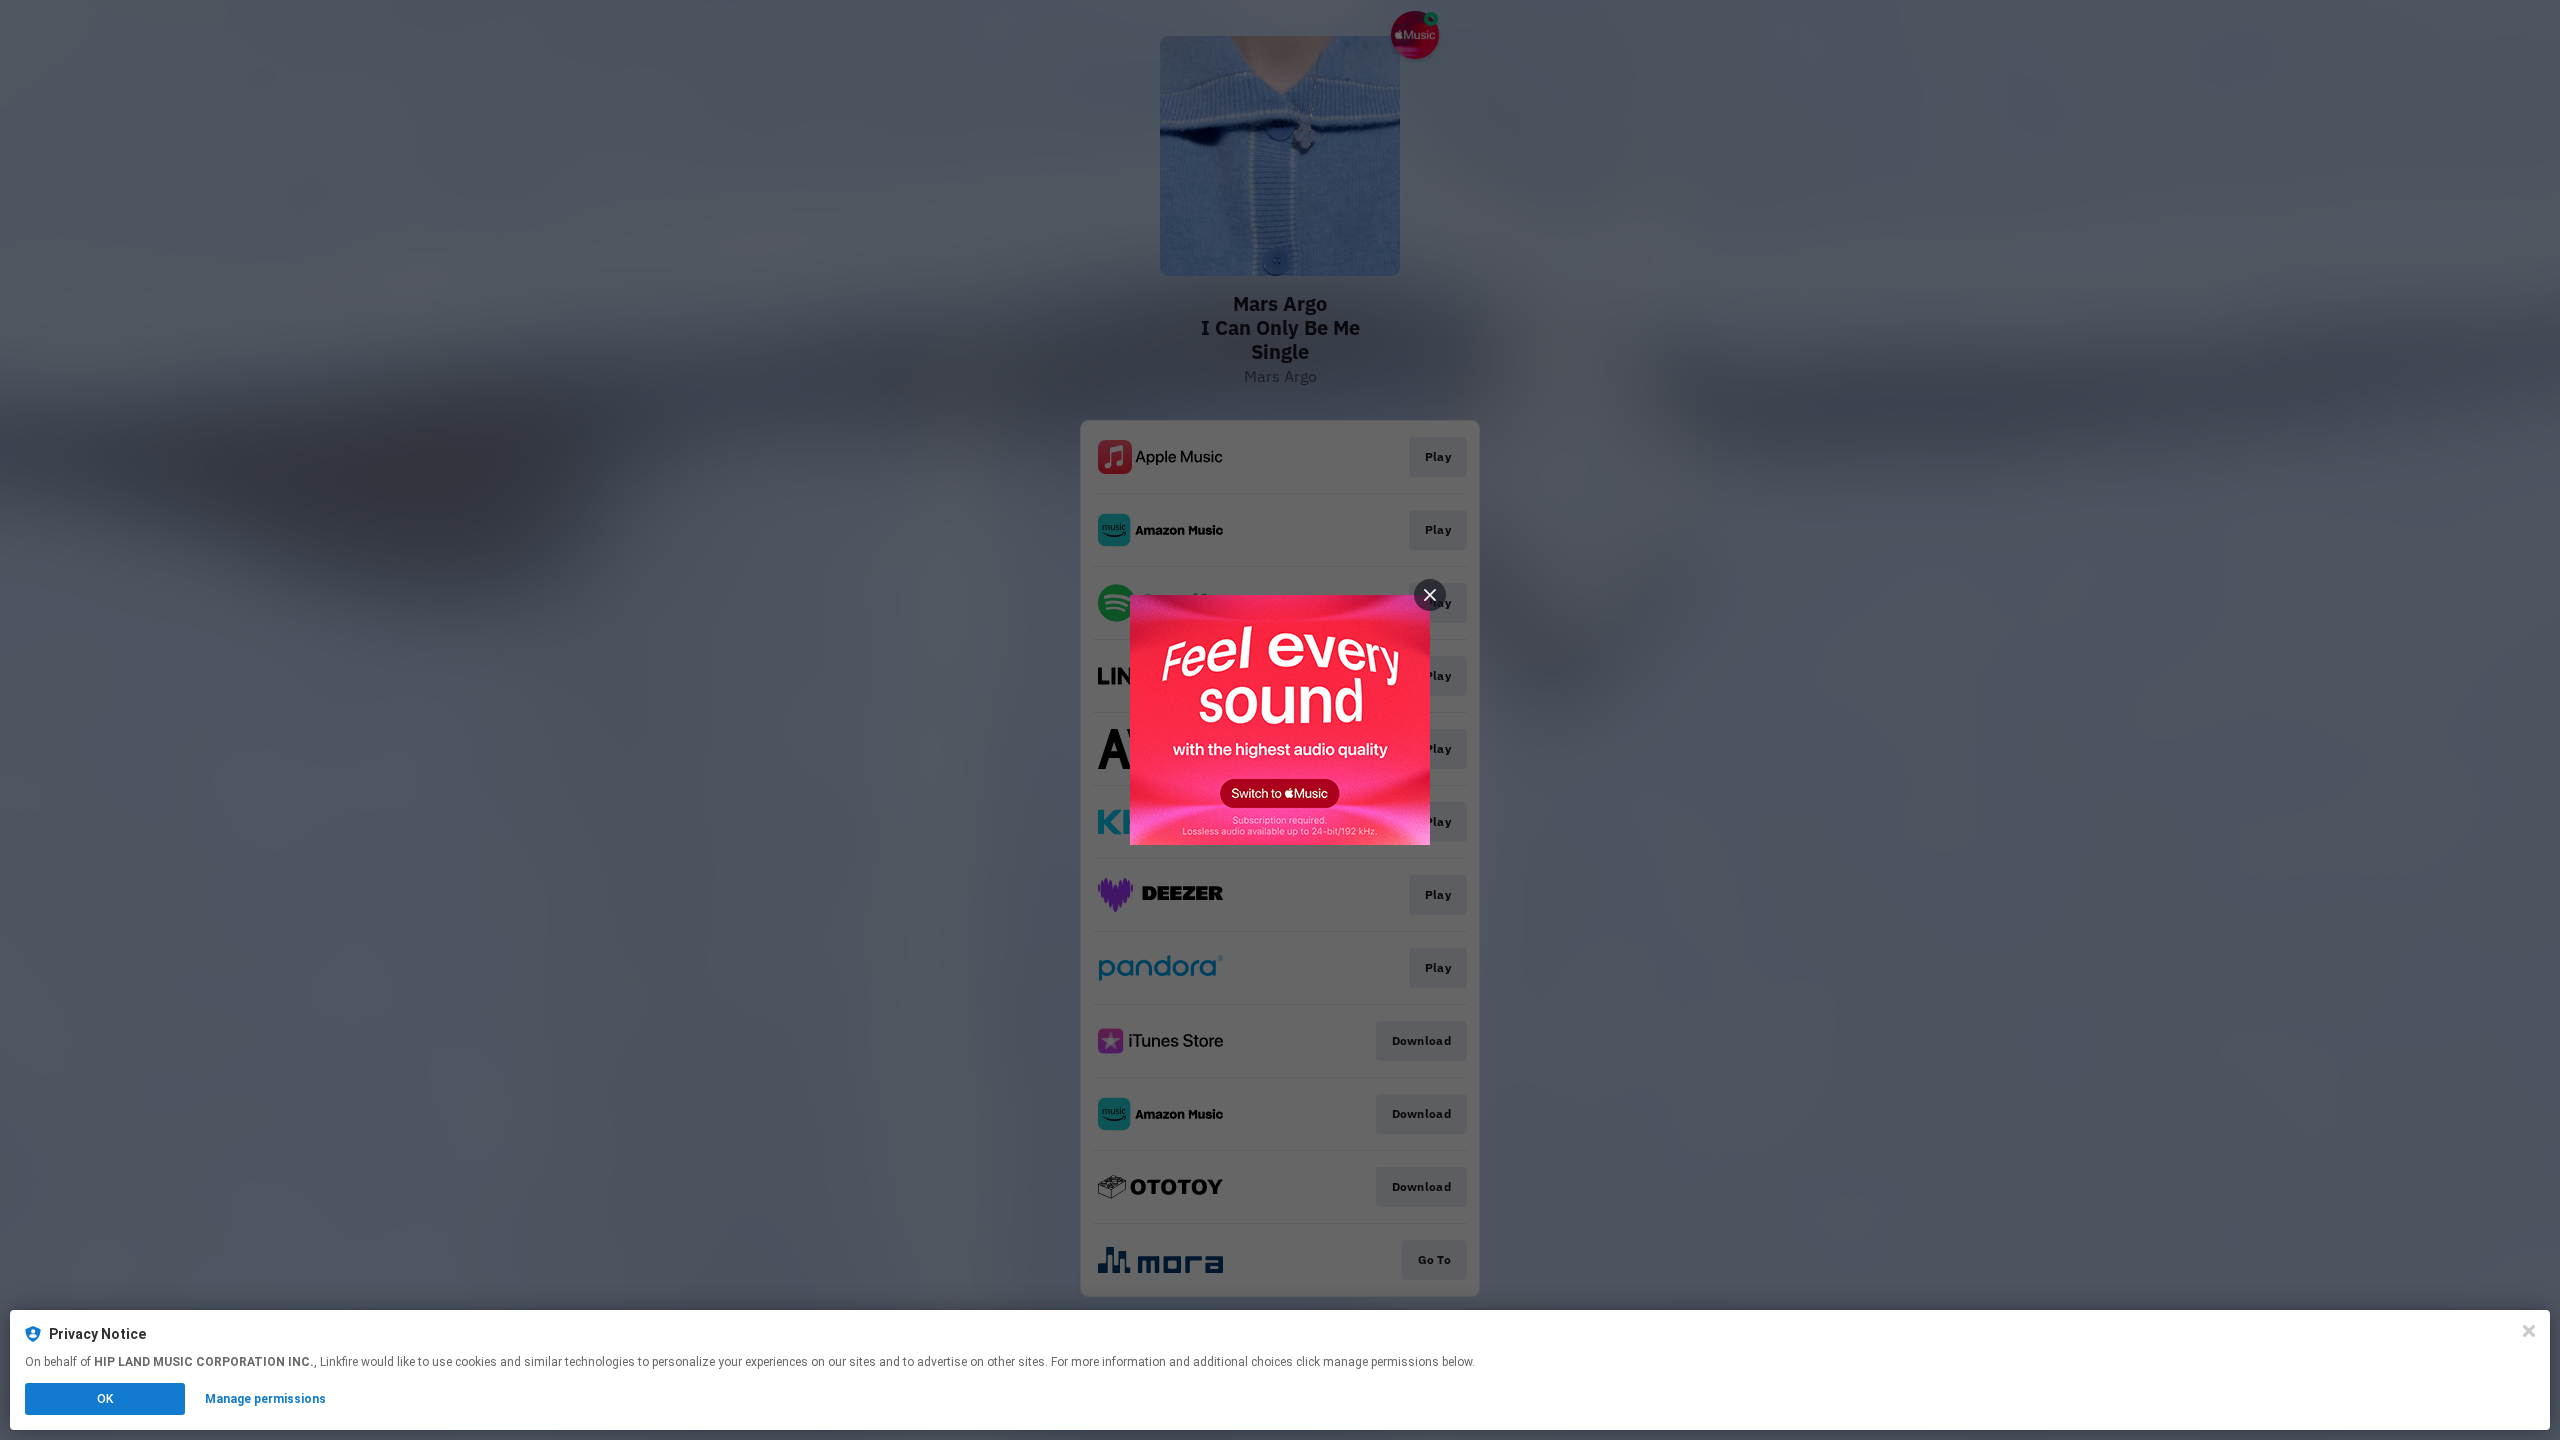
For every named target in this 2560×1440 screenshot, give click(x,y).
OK (105, 1399)
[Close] (2529, 1331)
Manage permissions (265, 1399)
